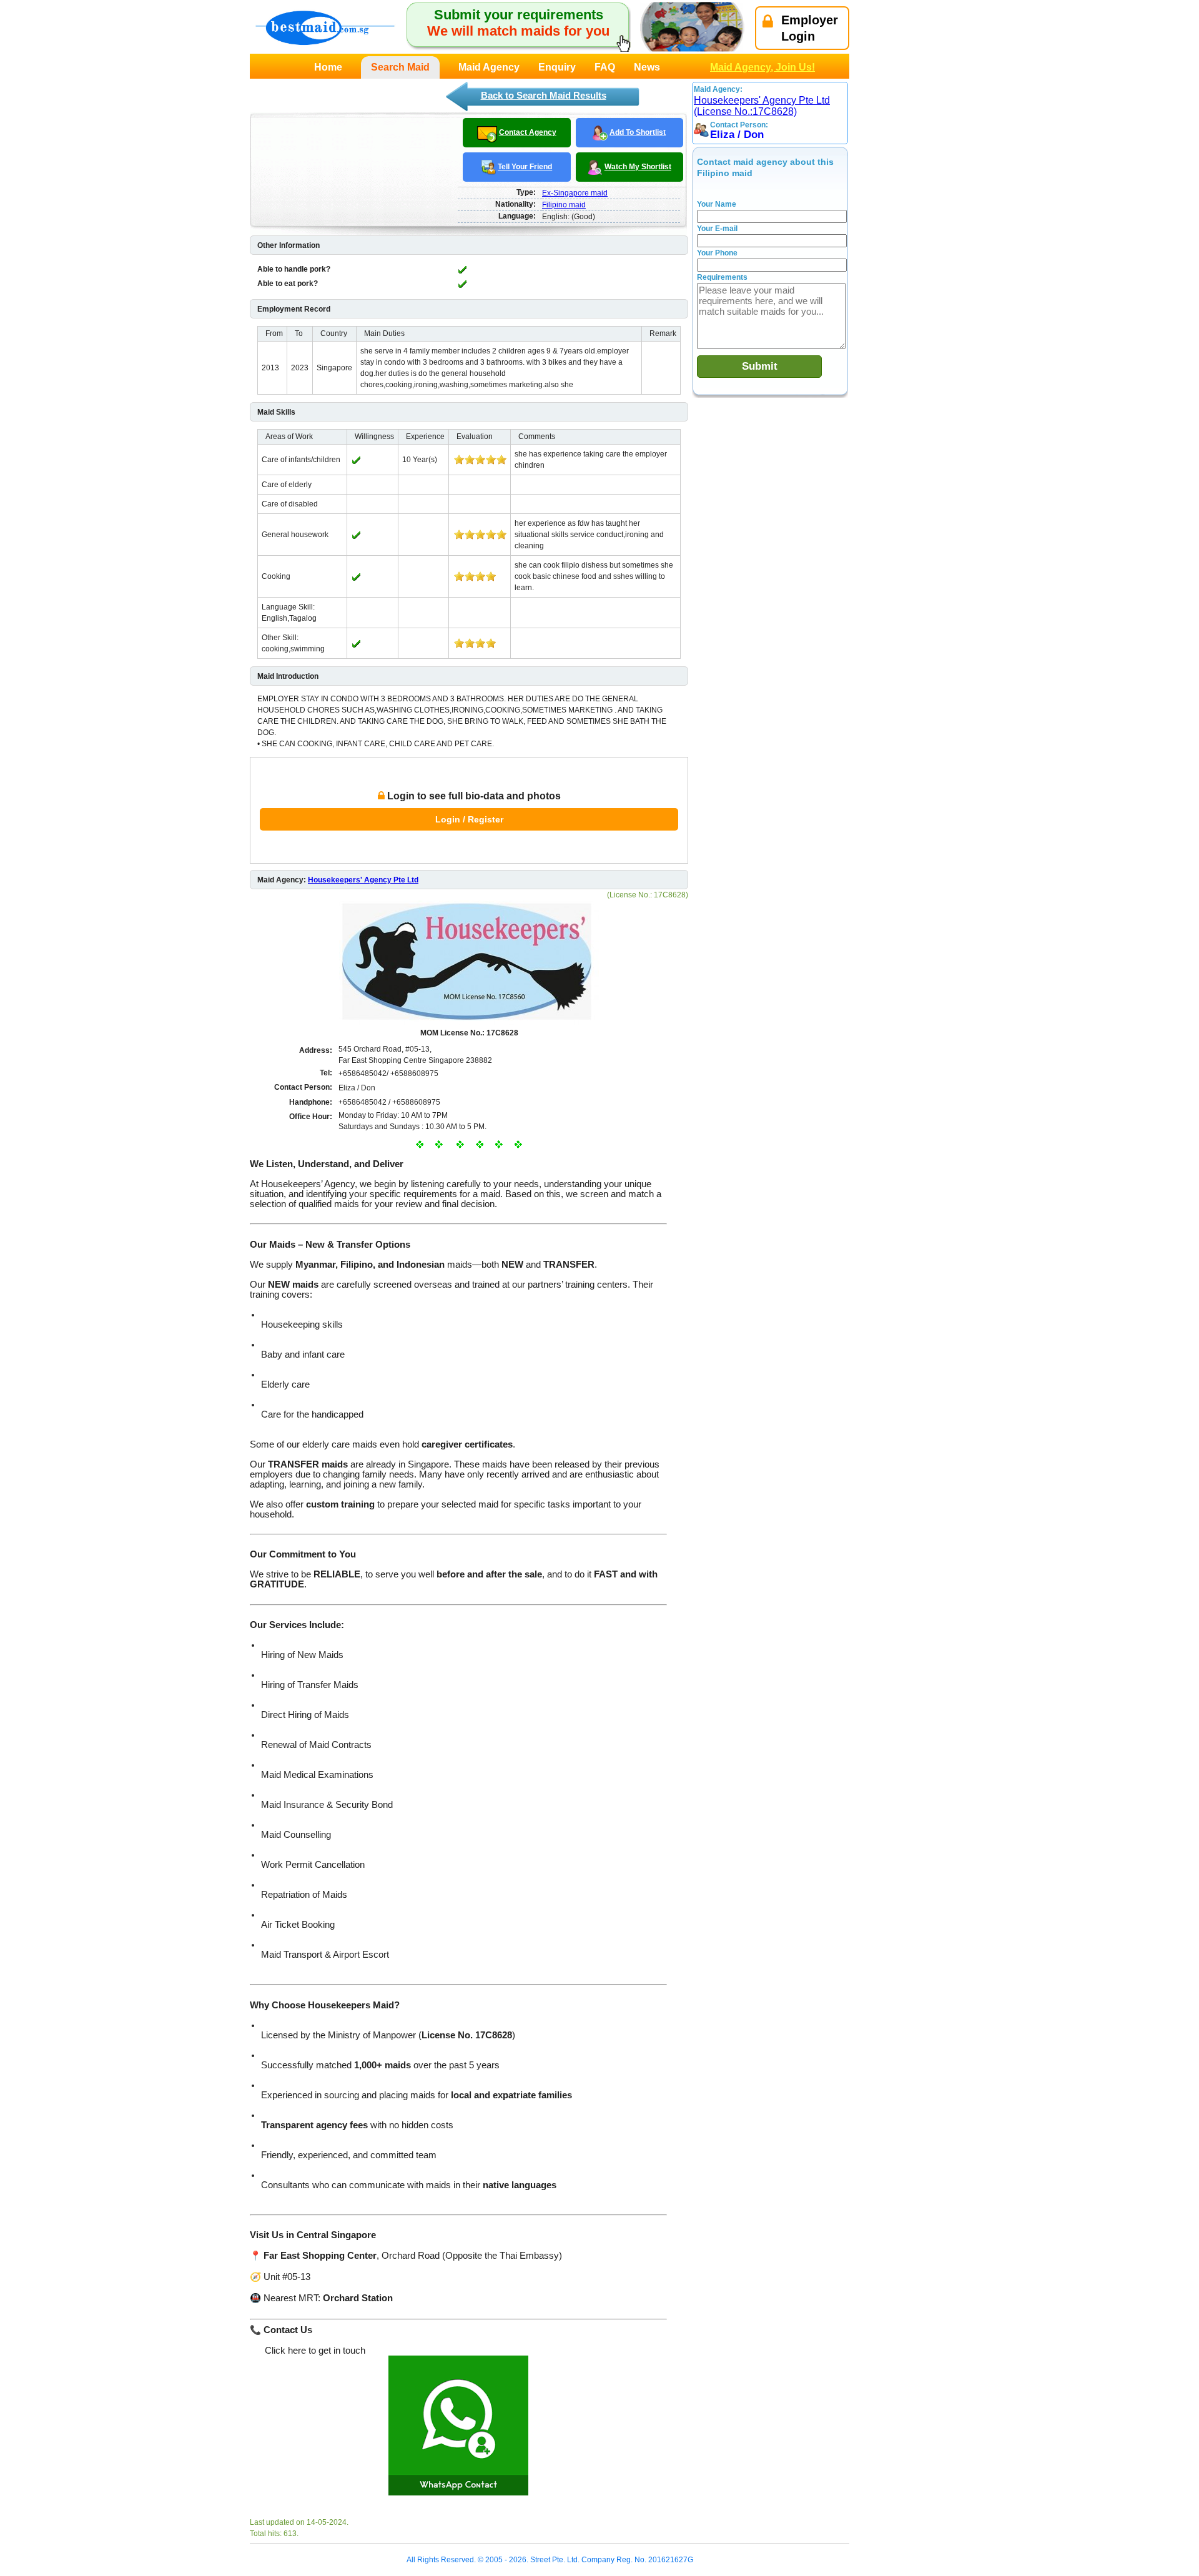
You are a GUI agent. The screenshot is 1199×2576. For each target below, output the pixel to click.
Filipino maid (564, 205)
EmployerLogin (810, 28)
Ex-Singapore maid (575, 193)
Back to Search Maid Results (544, 95)
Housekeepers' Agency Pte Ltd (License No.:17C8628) (762, 106)
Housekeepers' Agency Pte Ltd (363, 880)
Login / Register (469, 819)
